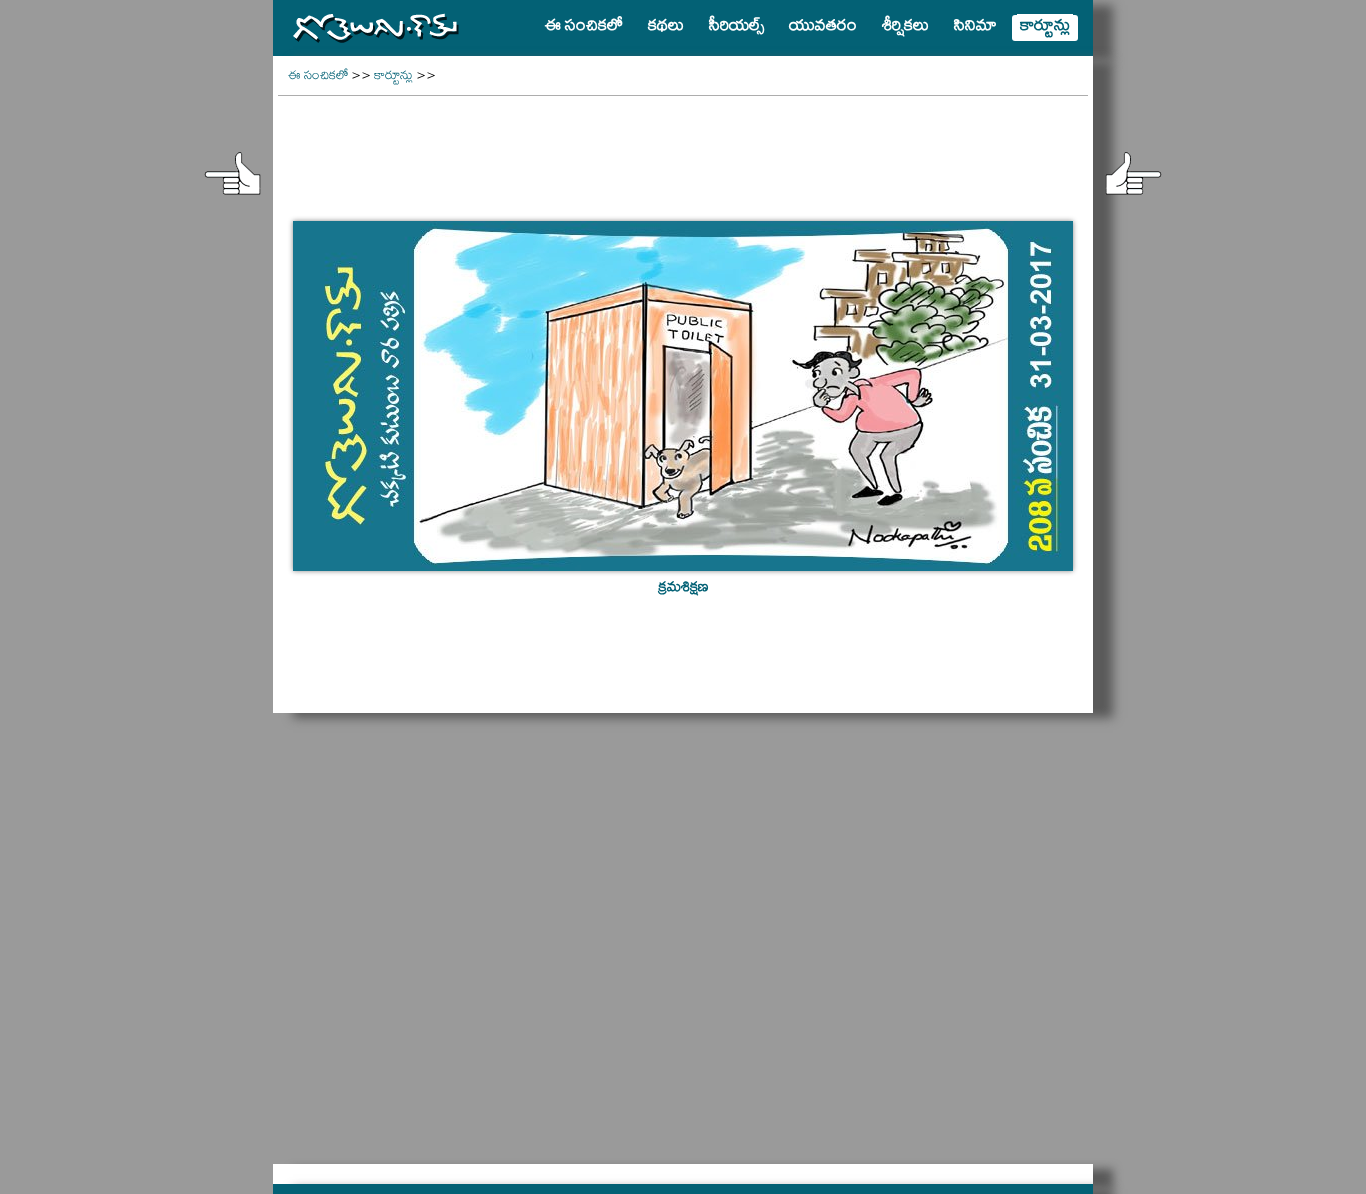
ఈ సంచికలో (318, 77)
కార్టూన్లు (393, 77)
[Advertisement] (683, 146)
